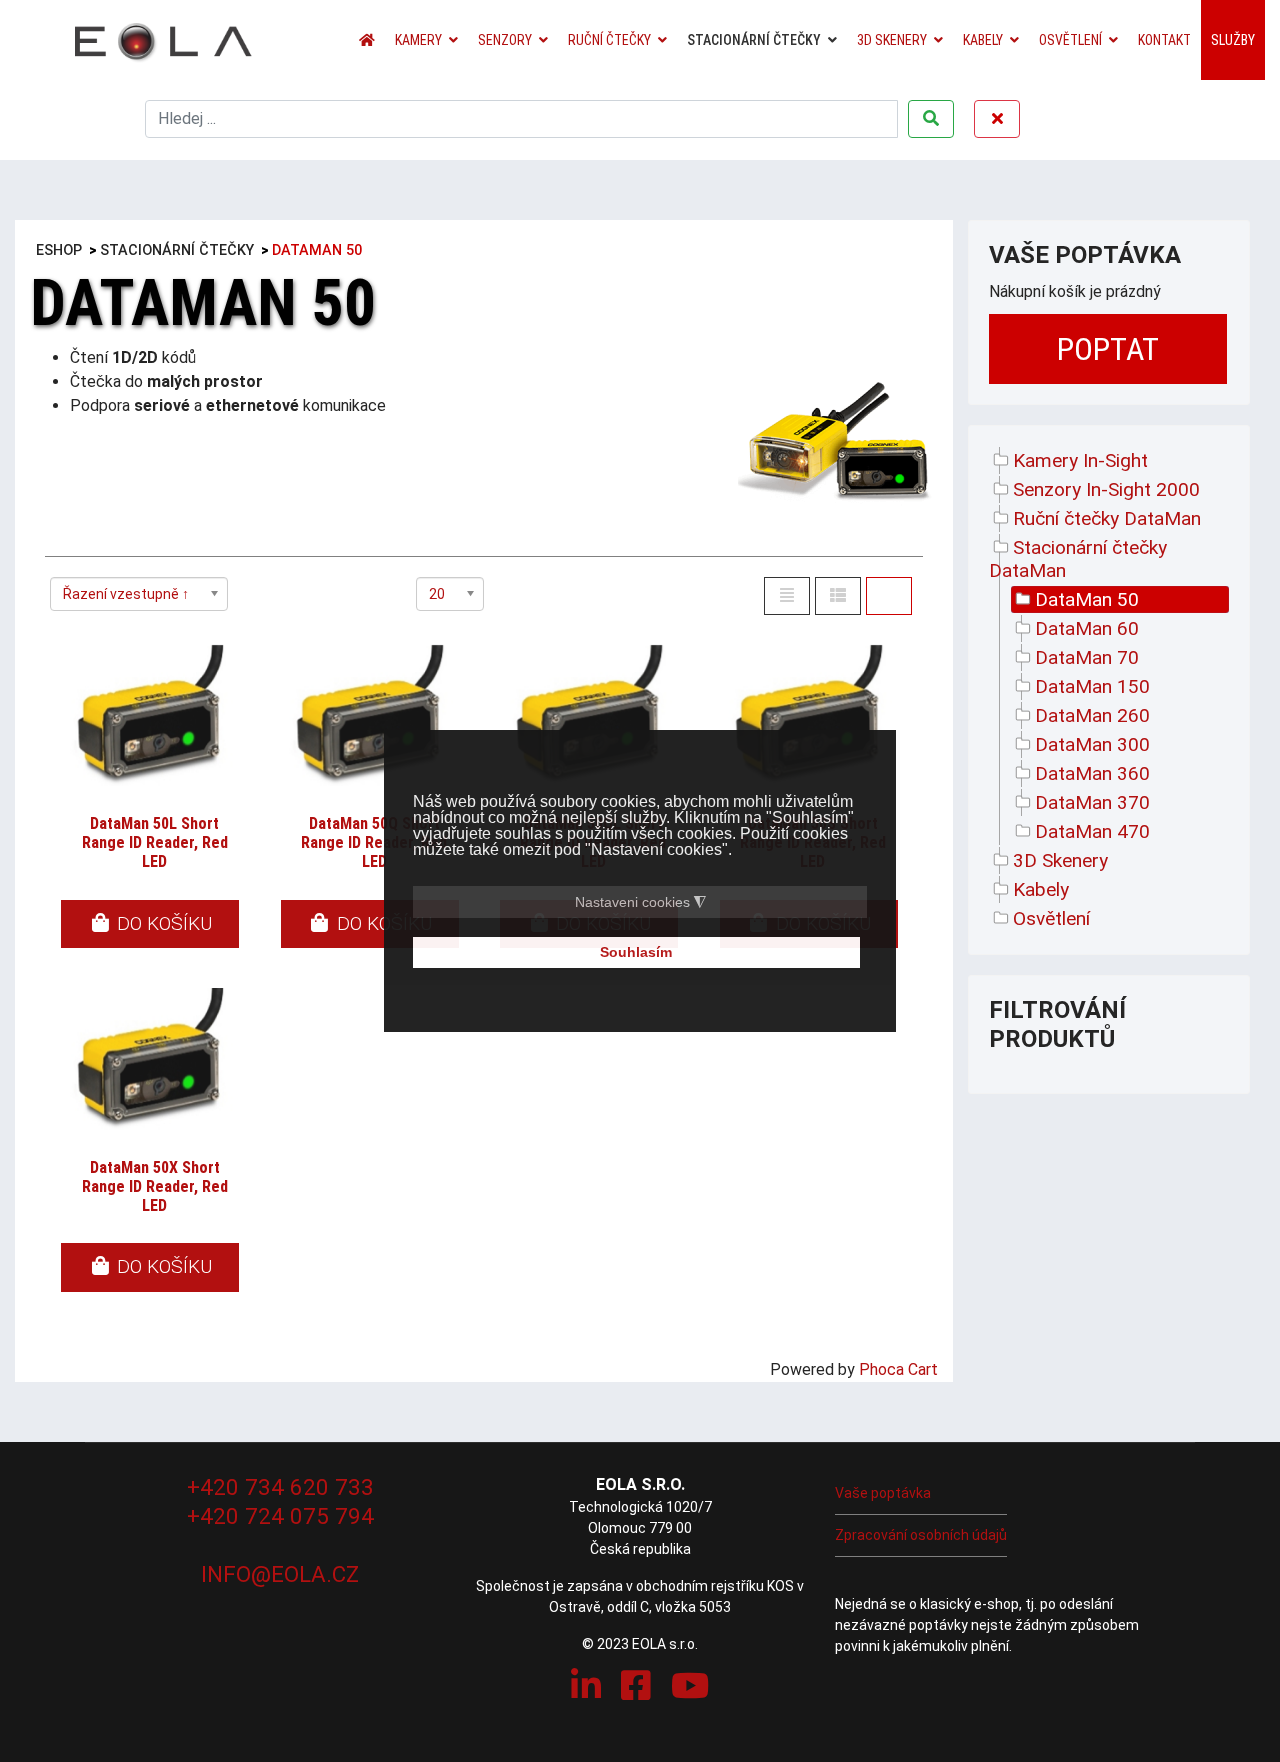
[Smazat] (997, 119)
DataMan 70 (1087, 657)
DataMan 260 (1092, 715)
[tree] (1109, 689)
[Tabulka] (889, 596)
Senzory (505, 40)
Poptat (1108, 349)
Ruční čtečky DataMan (1107, 518)
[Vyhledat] (931, 119)
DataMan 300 (1092, 744)
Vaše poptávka (883, 1493)
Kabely (983, 40)
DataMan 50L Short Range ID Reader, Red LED (155, 842)
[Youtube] (690, 1686)
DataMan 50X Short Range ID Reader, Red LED (155, 1186)
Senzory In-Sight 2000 (1106, 489)
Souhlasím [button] (636, 953)
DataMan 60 (1087, 628)
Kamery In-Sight (1080, 460)
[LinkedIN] (586, 1686)
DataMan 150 (1092, 686)
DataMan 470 (1092, 831)
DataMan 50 (1087, 599)
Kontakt (1164, 40)
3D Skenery (892, 40)
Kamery (418, 40)
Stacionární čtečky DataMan (1078, 559)
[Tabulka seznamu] (838, 596)
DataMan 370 (1092, 802)
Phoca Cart (898, 1369)
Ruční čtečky (609, 40)
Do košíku (162, 923)
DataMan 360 (1092, 773)
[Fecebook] (636, 1686)
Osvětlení (1070, 40)
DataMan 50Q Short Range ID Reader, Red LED (374, 842)
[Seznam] (787, 596)
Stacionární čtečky (754, 40)
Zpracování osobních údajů (921, 1535)
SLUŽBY (1233, 40)
